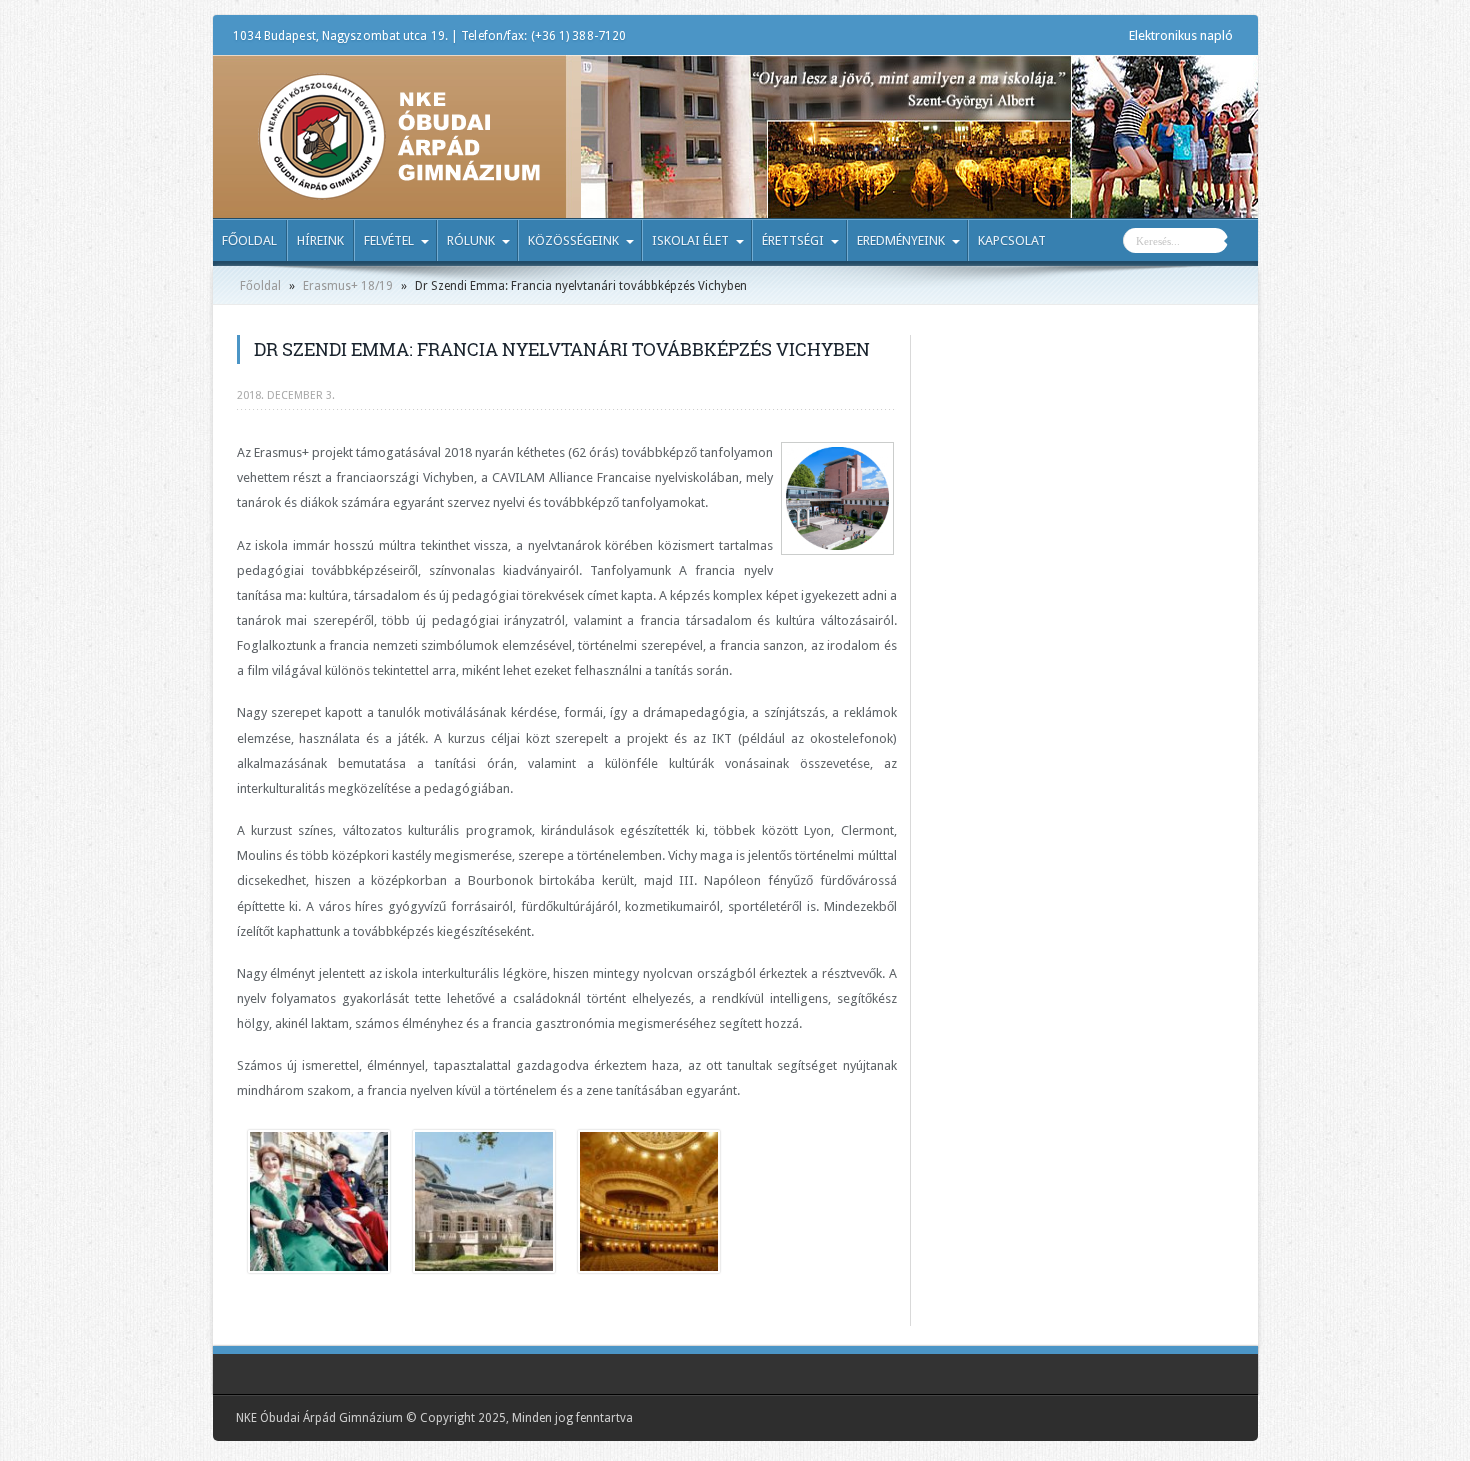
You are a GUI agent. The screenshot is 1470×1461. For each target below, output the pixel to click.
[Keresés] (1243, 243)
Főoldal (249, 240)
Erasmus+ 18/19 (348, 286)
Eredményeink (901, 240)
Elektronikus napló (1181, 35)
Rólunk (471, 240)
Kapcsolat (1012, 240)
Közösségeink (573, 240)
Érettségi (793, 240)
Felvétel (389, 240)
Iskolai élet (690, 240)
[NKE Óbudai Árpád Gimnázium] (399, 185)
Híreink (320, 240)
